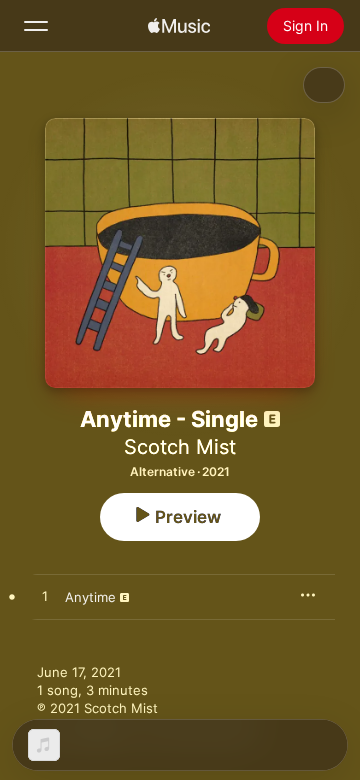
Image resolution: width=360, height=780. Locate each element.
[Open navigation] (36, 26)
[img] (179, 26)
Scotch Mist (180, 447)
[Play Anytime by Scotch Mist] (45, 597)
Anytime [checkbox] (90, 597)
